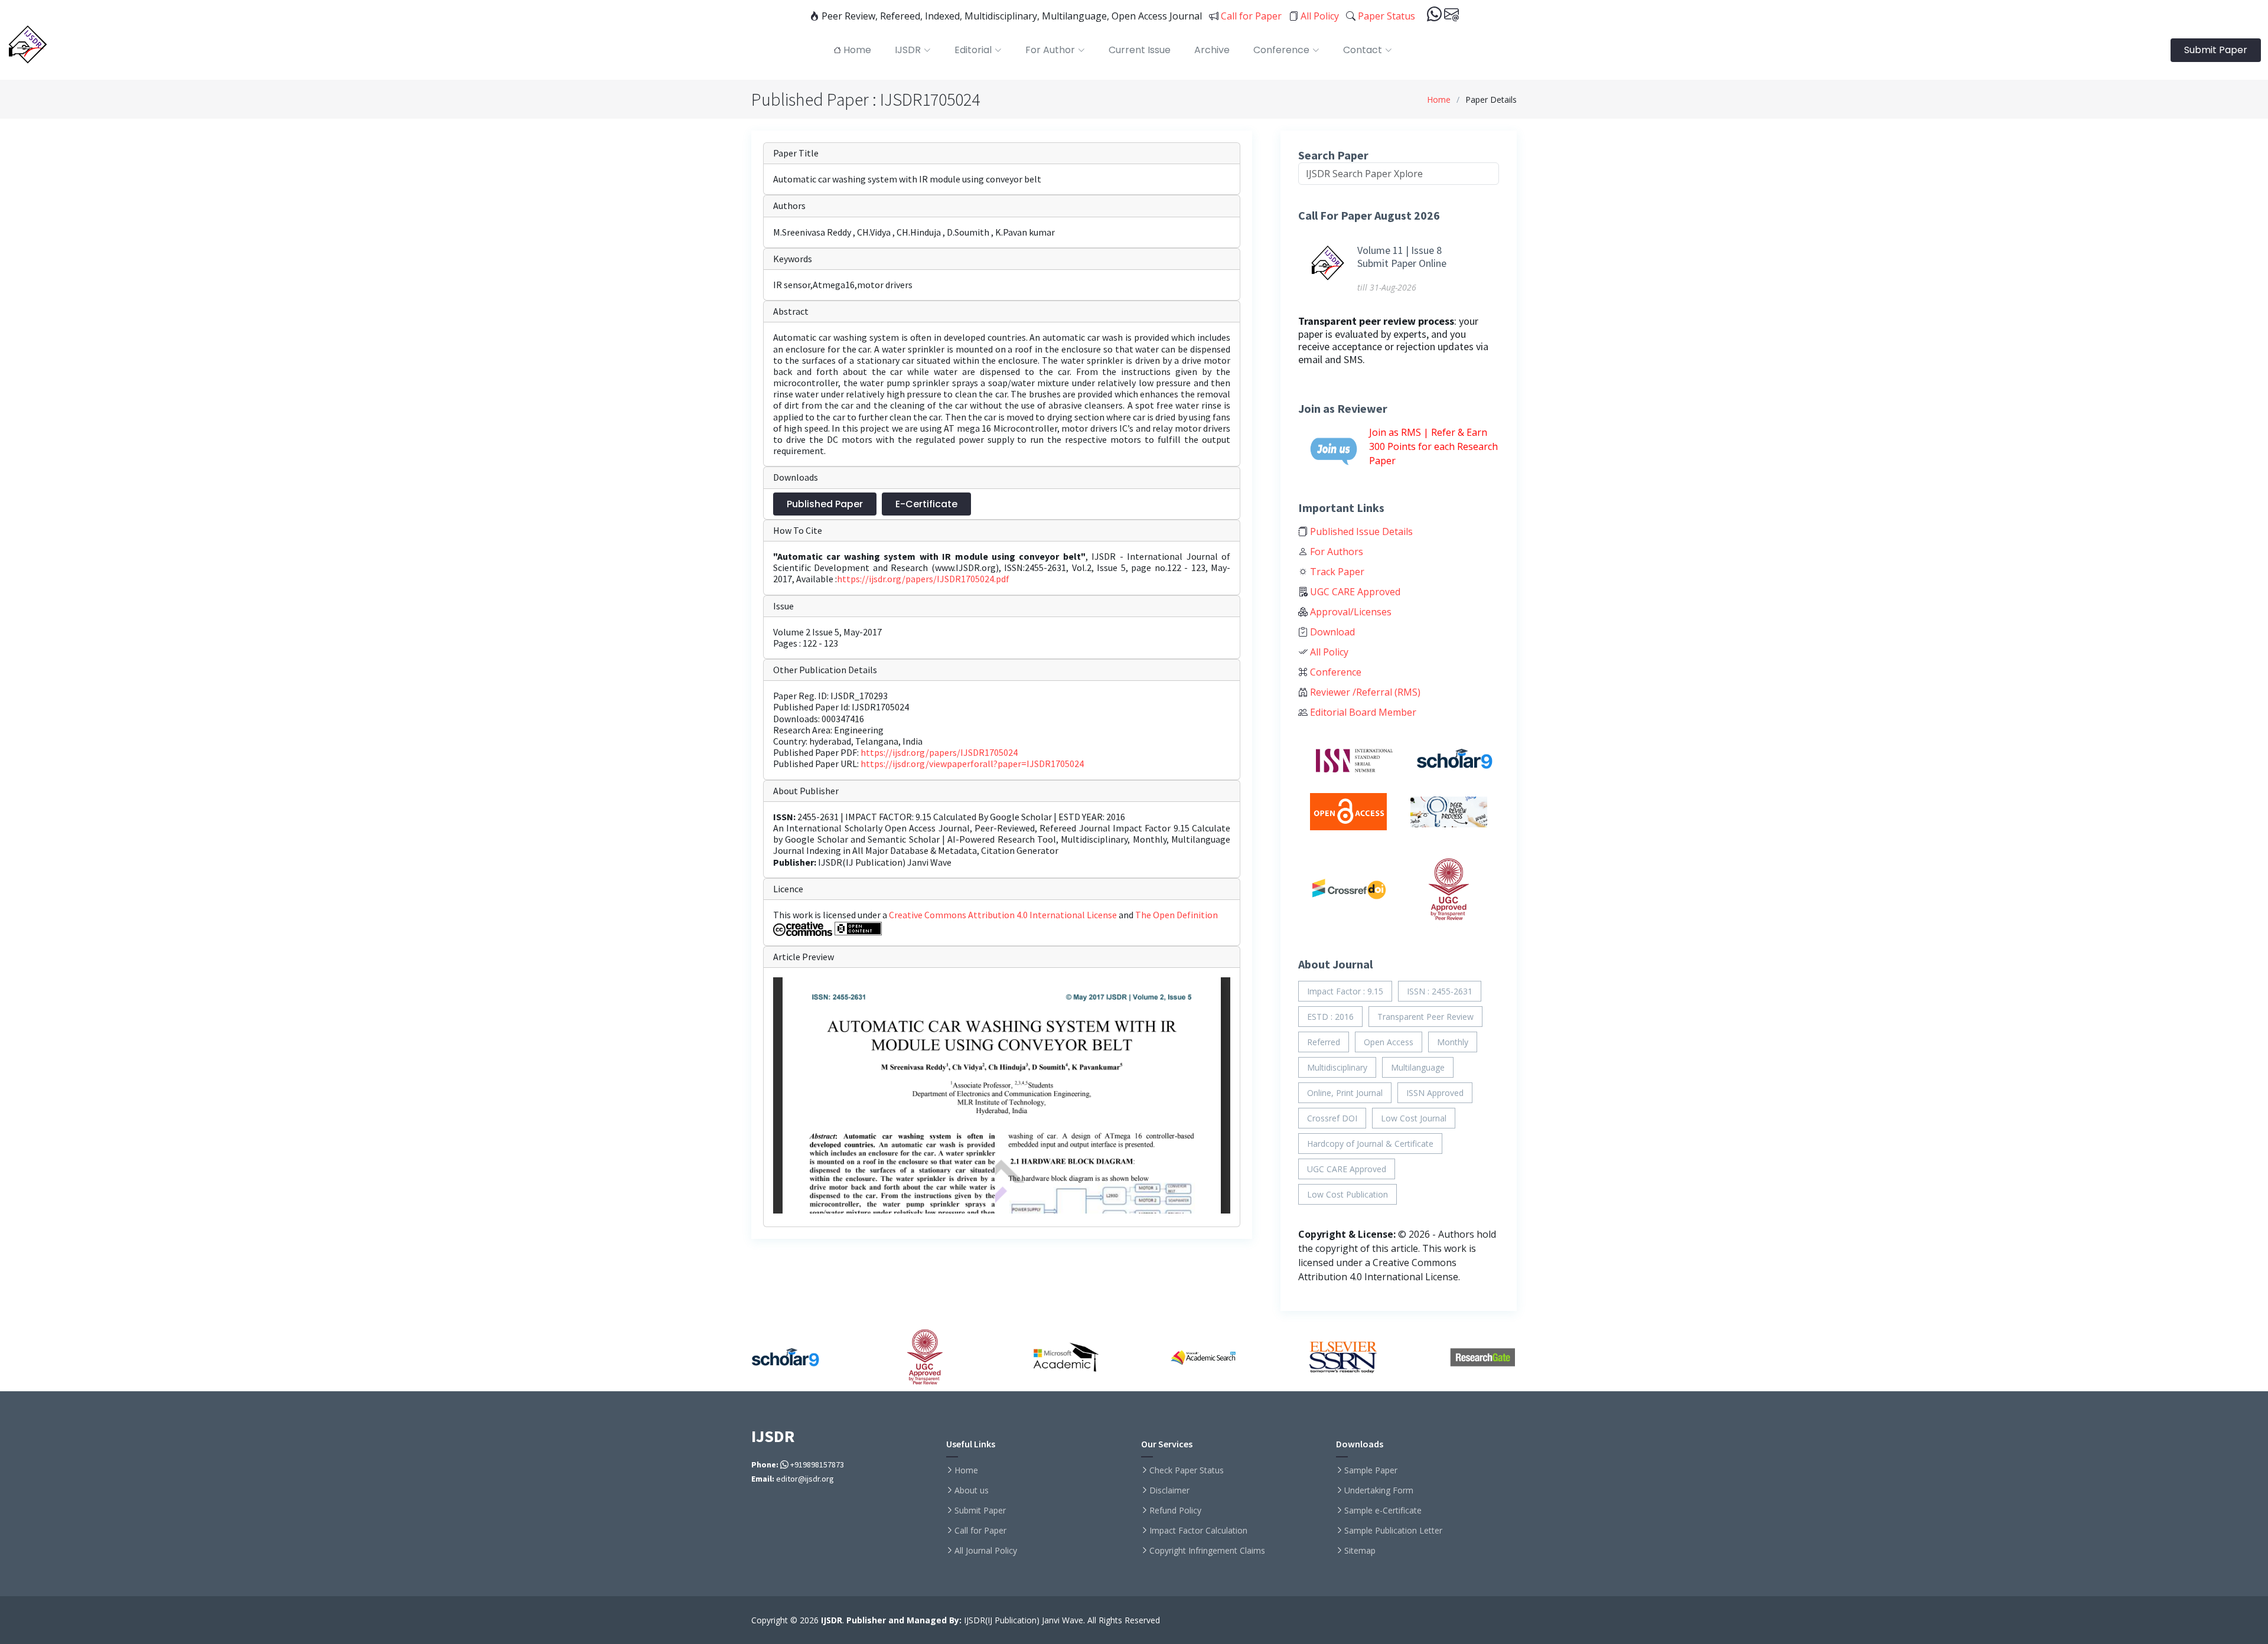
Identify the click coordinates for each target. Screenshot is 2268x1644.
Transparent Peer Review (1425, 1017)
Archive (1212, 50)
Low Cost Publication (1348, 1194)
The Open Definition (1177, 915)
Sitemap (1360, 1551)
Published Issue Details (1360, 531)
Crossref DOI (1332, 1118)
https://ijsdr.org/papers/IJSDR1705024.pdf (923, 579)
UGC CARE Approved (1354, 592)
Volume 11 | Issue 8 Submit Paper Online (1402, 257)
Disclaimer (1169, 1490)
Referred (1324, 1042)
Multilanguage (1418, 1067)
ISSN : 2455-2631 (1440, 991)
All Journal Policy (986, 1551)
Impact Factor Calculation (1198, 1531)
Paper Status (1385, 16)
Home (1439, 100)
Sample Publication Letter (1393, 1531)
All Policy (1319, 16)
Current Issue (1140, 50)
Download (1331, 632)
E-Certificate (926, 504)
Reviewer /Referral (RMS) (1364, 692)
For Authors (1335, 552)
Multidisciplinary (1337, 1067)
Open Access (1389, 1042)
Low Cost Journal (1414, 1118)
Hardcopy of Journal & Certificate (1370, 1144)
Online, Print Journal (1345, 1093)
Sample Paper (1371, 1470)
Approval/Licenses (1350, 612)
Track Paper (1336, 572)
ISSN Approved (1435, 1093)
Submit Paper (2216, 50)
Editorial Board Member (1362, 712)
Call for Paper (1250, 16)
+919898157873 (816, 1464)
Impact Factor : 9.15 (1345, 991)
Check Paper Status (1187, 1470)
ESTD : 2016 (1330, 1017)
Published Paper (825, 504)
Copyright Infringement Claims (1207, 1551)
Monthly (1453, 1042)
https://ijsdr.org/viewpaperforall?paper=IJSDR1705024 (972, 764)
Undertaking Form (1379, 1490)
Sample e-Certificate (1383, 1511)
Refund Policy (1175, 1511)
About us (972, 1490)
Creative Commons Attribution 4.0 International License (1004, 915)
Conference (1335, 672)
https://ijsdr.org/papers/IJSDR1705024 (939, 752)
